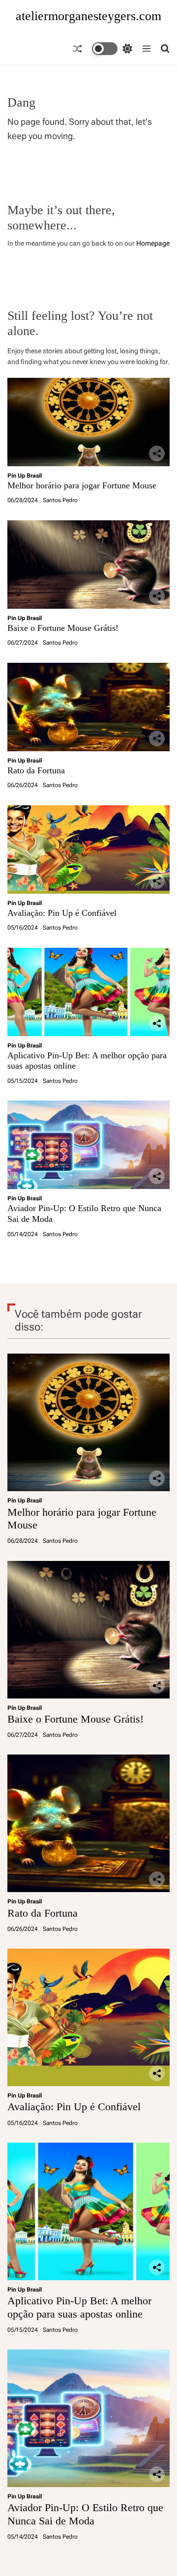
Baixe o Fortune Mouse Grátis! (63, 628)
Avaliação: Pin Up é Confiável (62, 913)
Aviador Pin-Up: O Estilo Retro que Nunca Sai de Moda (85, 2514)
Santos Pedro (60, 500)
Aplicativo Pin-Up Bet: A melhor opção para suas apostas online (79, 2307)
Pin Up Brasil (25, 476)
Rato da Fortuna (36, 770)
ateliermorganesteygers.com (88, 16)
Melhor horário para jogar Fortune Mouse (82, 485)
